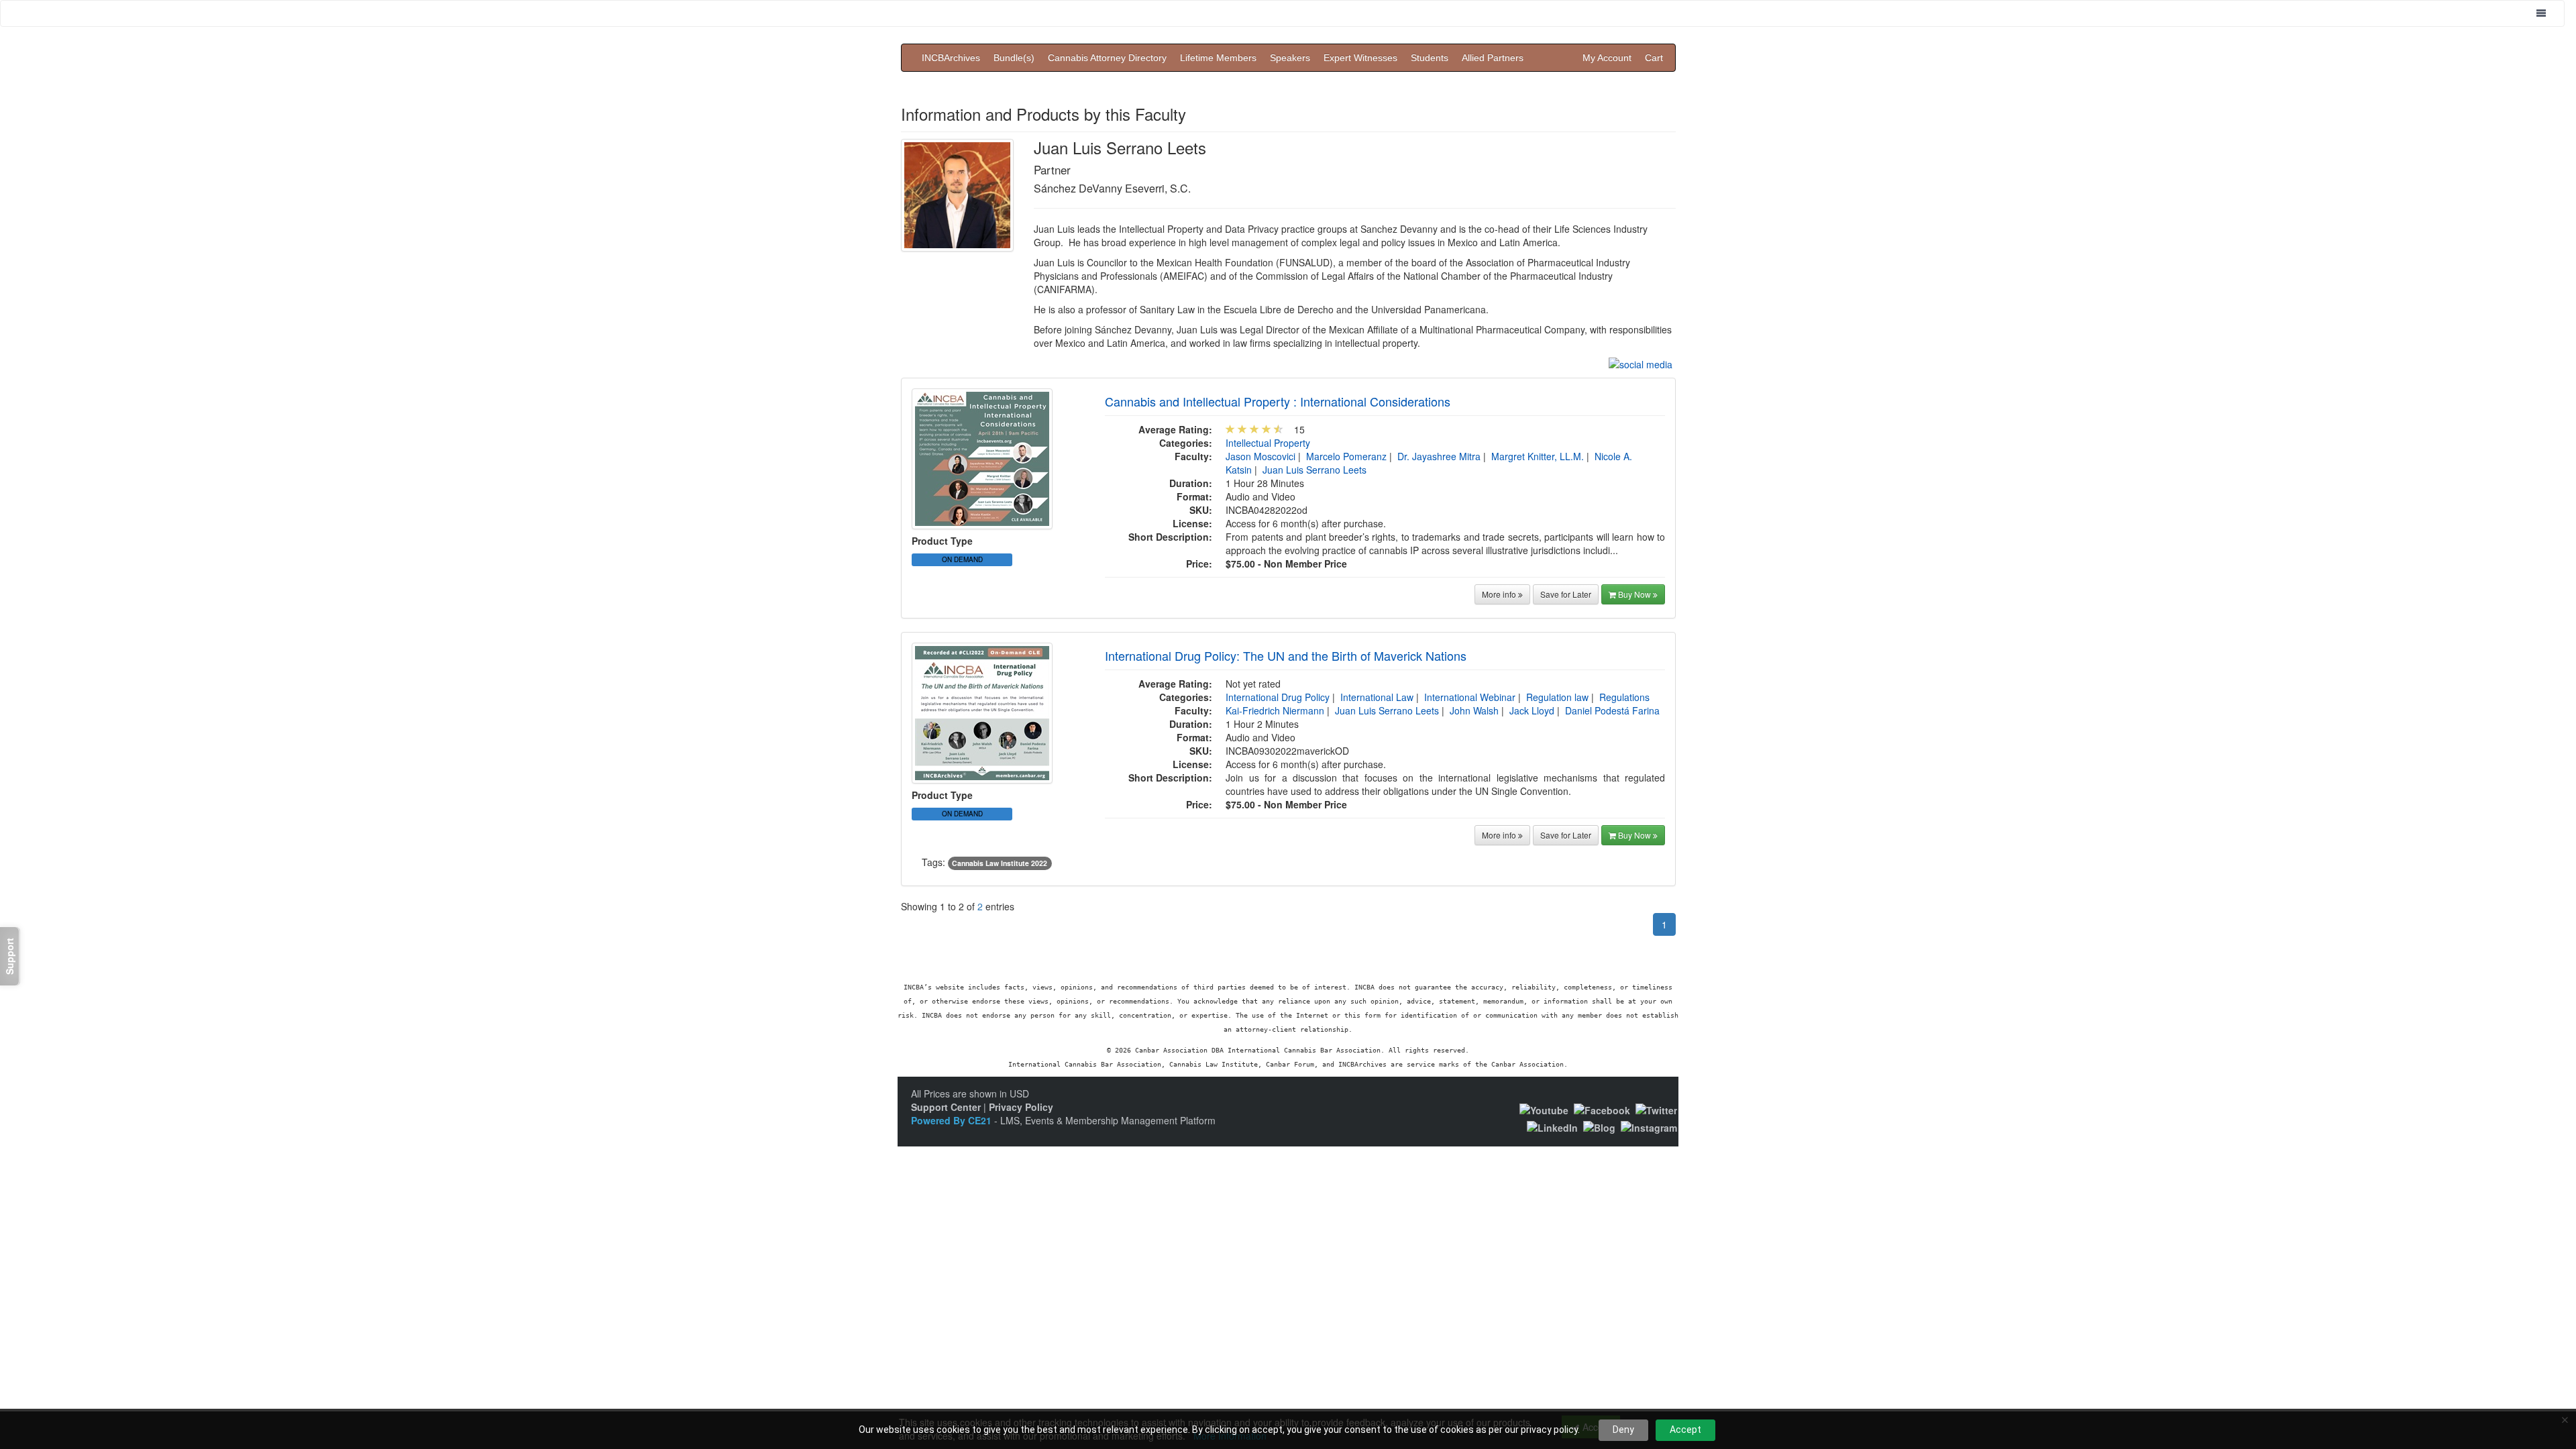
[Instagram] (1649, 1126)
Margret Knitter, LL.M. (1538, 456)
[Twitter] (1656, 1109)
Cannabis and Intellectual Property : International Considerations (1278, 401)
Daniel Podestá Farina (1612, 710)
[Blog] (1599, 1126)
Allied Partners (1493, 58)
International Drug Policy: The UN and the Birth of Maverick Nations (1286, 655)
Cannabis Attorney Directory (1107, 58)
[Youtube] (1544, 1109)
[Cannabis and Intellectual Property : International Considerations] (982, 458)
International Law (1377, 697)
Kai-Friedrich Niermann (1275, 710)
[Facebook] (1602, 1109)
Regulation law (1557, 697)
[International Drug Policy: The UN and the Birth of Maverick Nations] (982, 712)
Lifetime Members (1218, 58)
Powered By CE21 (953, 1120)
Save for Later (1566, 594)
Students (1430, 58)
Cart (1654, 58)
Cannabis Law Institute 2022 (1000, 863)
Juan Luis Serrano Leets (1314, 470)
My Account (1607, 58)
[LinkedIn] (1552, 1126)
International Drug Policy (1278, 697)
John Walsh (1474, 710)
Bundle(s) (1014, 58)
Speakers (1290, 58)
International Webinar (1470, 697)
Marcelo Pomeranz (1346, 456)
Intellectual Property (1268, 443)
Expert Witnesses (1360, 58)
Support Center (946, 1107)
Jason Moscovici (1260, 456)
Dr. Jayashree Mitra (1439, 456)
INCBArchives (951, 58)
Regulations (1624, 697)
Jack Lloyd (1532, 710)
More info (1500, 594)
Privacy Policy (1021, 1107)
